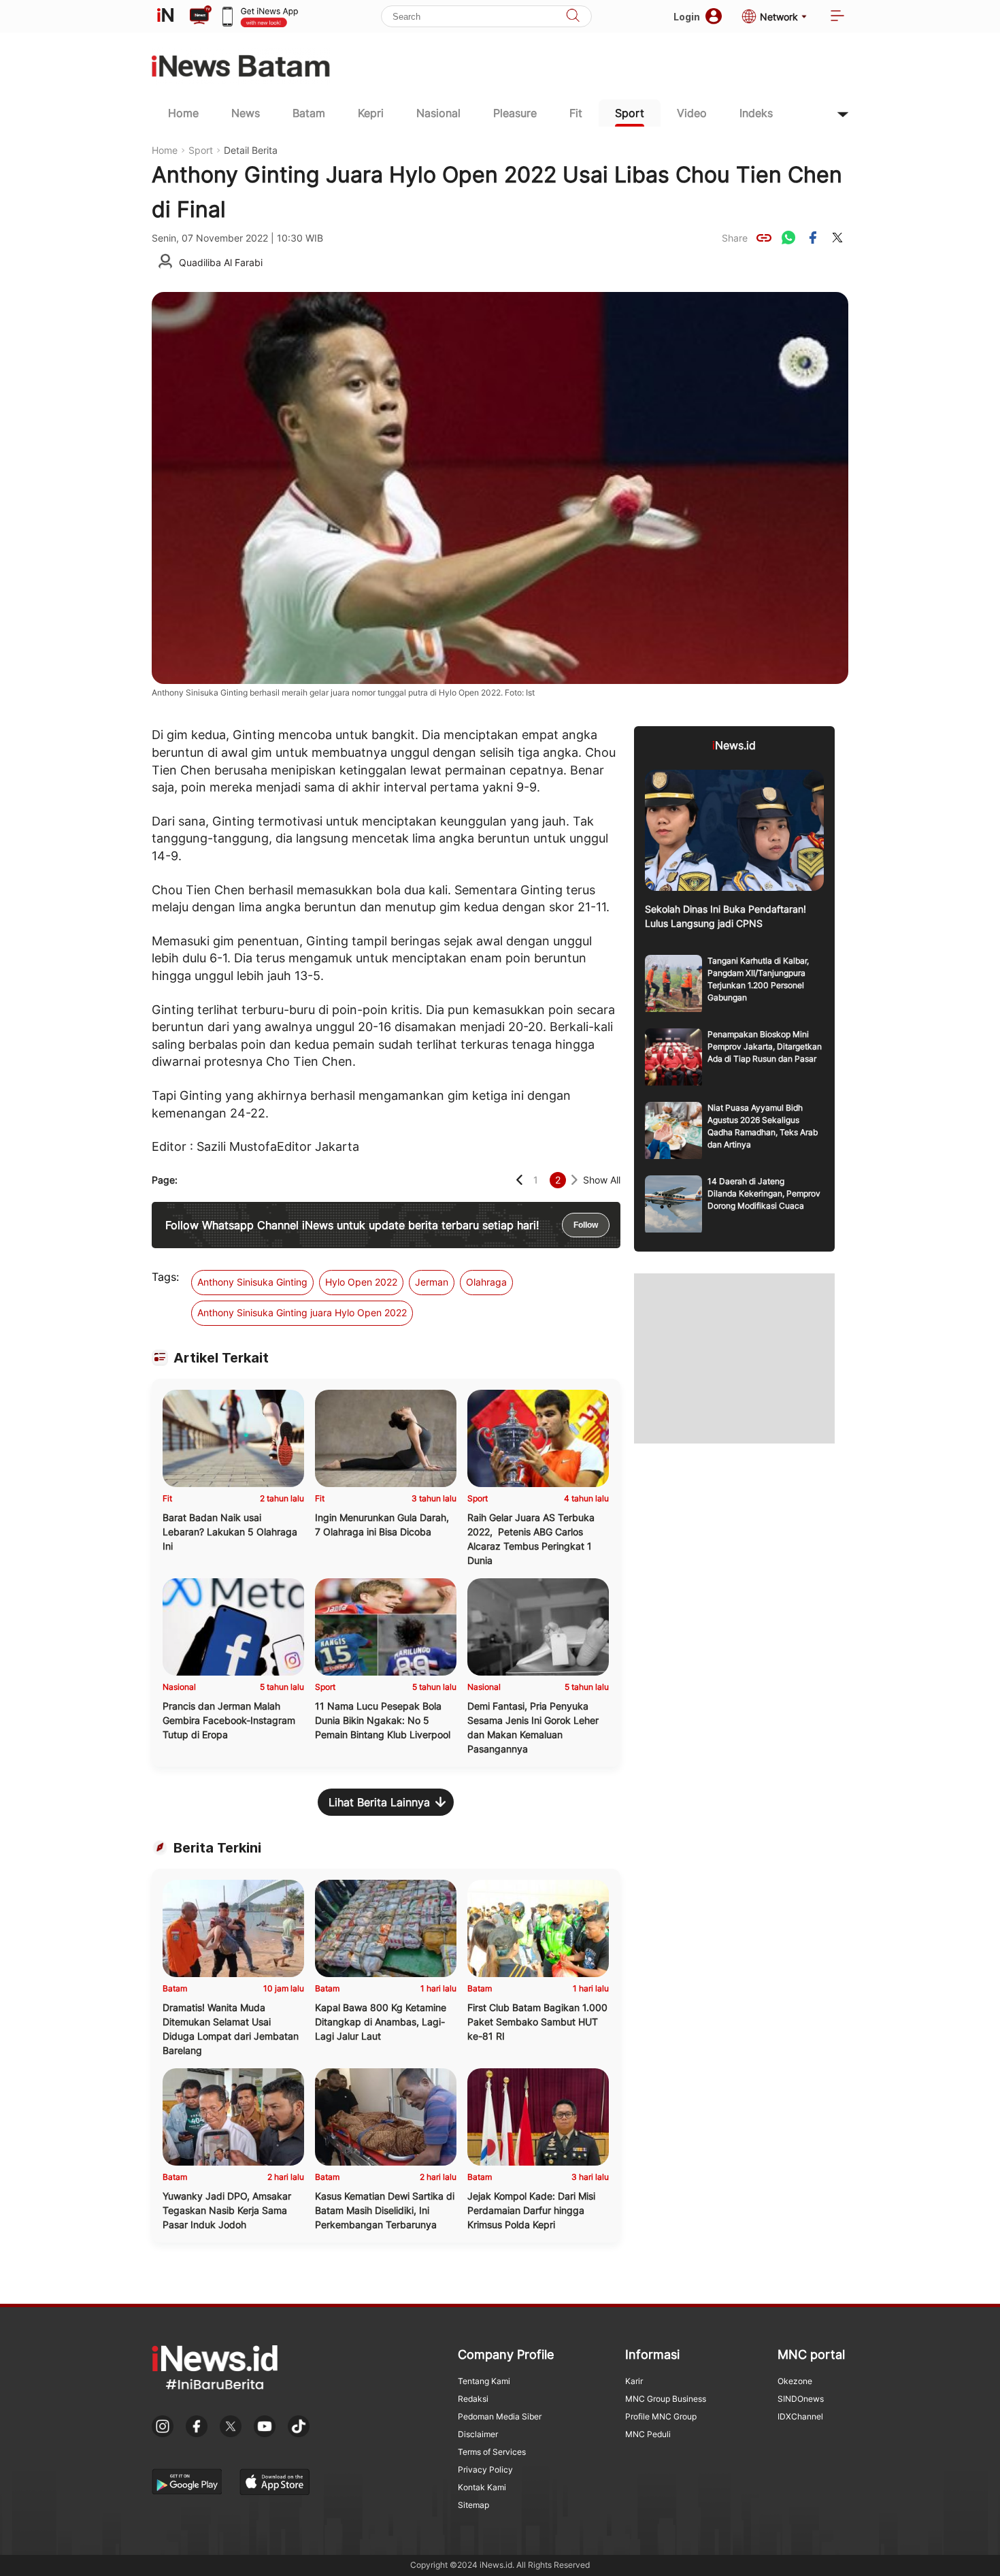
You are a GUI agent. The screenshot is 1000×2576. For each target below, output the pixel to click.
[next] (574, 1180)
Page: (165, 1180)
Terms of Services (492, 2452)
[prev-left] (519, 1180)
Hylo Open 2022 (361, 1282)
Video (692, 113)
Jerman (432, 1282)
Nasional (438, 113)
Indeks (756, 113)
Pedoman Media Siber (500, 2416)
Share (735, 238)
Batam (309, 113)
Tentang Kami (484, 2381)
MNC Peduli (648, 2434)
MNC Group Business (666, 2399)
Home (183, 113)
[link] (764, 238)
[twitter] (837, 238)
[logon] (165, 16)
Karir (634, 2381)
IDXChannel (800, 2416)
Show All (602, 1180)
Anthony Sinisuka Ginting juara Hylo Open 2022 (302, 1313)
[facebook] (813, 238)
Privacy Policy (485, 2469)
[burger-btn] (837, 17)
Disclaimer (478, 2434)
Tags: (165, 1277)
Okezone (795, 2381)
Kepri (371, 113)
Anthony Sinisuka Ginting (252, 1282)
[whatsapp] (788, 238)
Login (687, 17)
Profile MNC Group (661, 2416)
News (246, 113)
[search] (573, 17)
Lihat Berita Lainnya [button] (379, 1802)
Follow (586, 1225)
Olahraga (486, 1282)
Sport (630, 113)
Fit (576, 113)
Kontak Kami (482, 2487)
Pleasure (515, 113)
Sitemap (473, 2505)
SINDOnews (801, 2399)
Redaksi (473, 2399)
